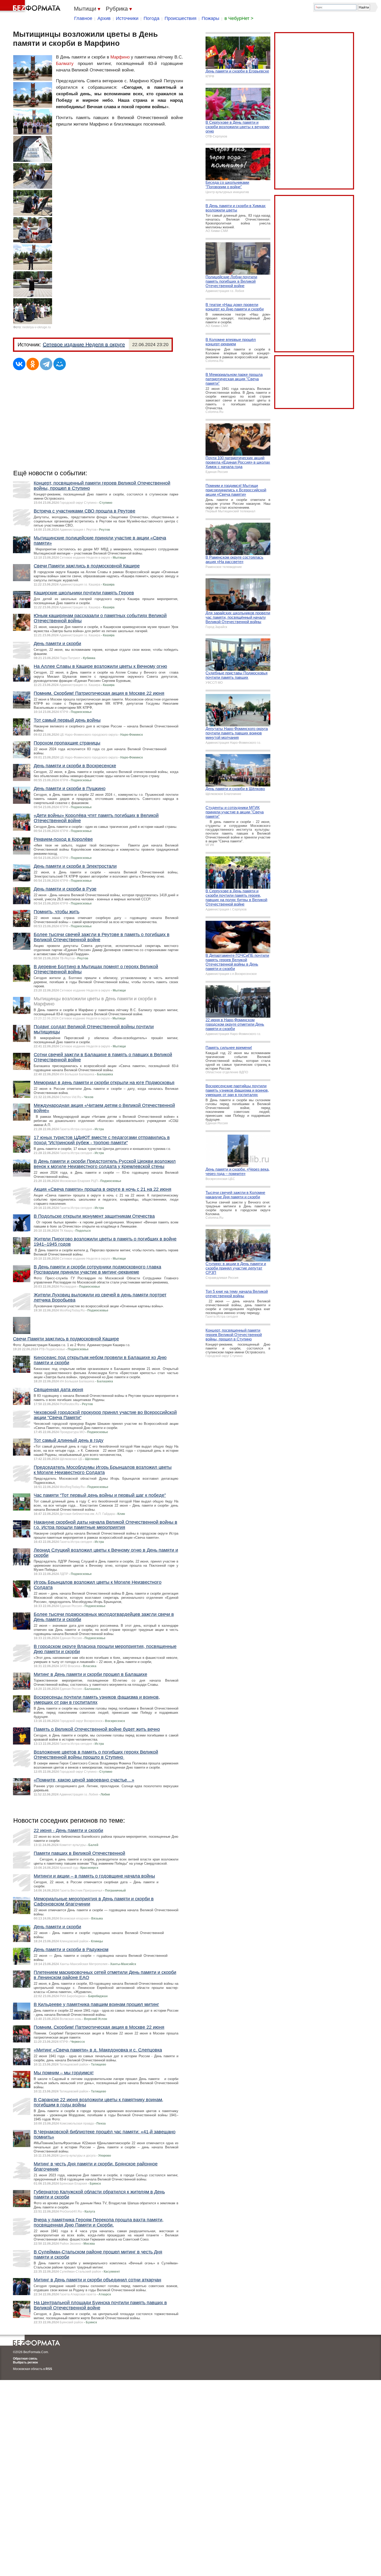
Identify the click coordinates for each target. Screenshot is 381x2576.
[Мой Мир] (60, 364)
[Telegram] (46, 364)
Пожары (210, 18)
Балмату (65, 64)
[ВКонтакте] (19, 364)
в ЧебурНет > (239, 18)
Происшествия (181, 18)
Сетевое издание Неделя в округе (84, 345)
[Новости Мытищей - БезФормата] (31, 6)
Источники (127, 18)
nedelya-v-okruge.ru (37, 327)
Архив (104, 18)
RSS (49, 2369)
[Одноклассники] (33, 364)
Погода (151, 18)
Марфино (120, 57)
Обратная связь (25, 2359)
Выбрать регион (25, 2362)
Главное (83, 18)
